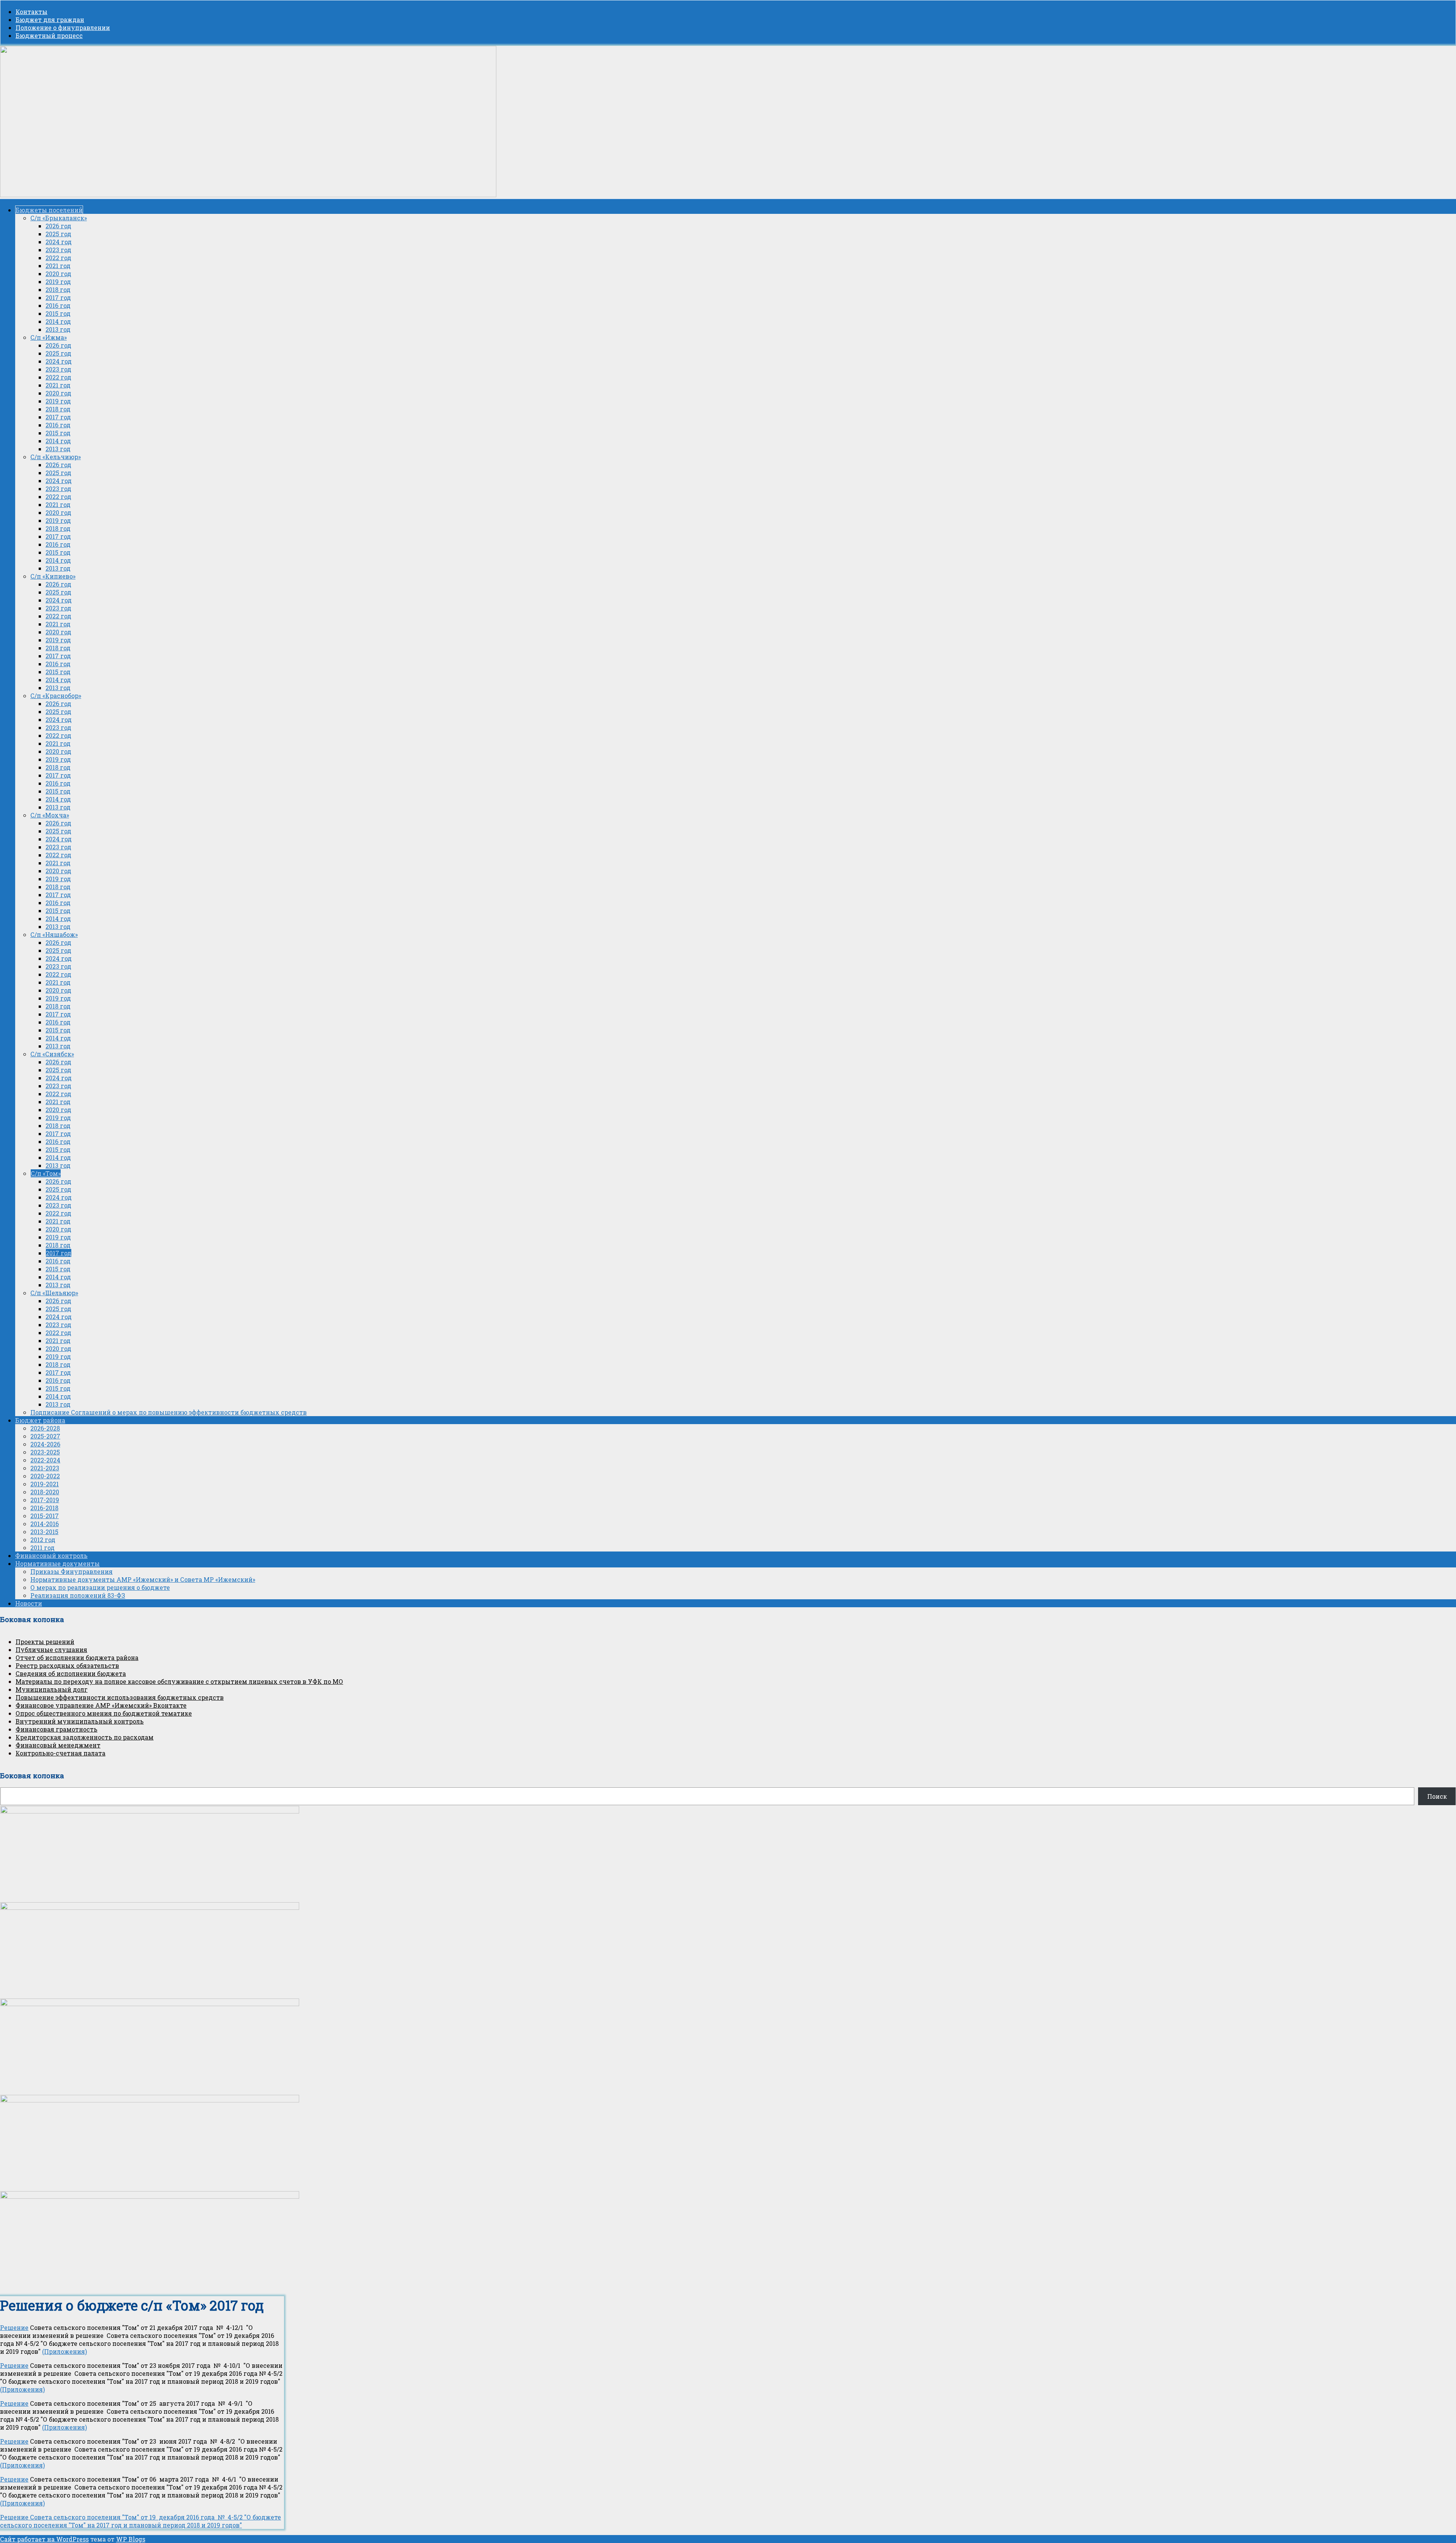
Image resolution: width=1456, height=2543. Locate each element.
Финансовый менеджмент (58, 1745)
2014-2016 (45, 1524)
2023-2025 (45, 1452)
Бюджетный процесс (49, 35)
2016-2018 (44, 1508)
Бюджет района (40, 1420)
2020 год (58, 274)
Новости (29, 1603)
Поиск (1437, 1796)
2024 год (59, 242)
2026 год (58, 226)
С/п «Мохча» (50, 815)
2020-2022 (45, 1476)
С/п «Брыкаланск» (59, 218)
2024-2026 (45, 1444)
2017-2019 (45, 1500)
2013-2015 (44, 1532)
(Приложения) (64, 2351)
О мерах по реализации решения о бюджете (100, 1587)
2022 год (58, 258)
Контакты (31, 12)
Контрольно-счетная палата (60, 1753)
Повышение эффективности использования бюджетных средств (120, 1697)
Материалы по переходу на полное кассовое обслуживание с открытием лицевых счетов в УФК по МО (179, 1681)
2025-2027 (45, 1436)
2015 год (58, 313)
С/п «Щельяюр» (54, 1293)
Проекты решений (45, 1642)
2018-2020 (45, 1492)
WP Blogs (131, 2539)
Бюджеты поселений (49, 210)
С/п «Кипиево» (53, 576)
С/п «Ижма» (49, 337)
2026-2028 (45, 1428)
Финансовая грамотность (56, 1729)
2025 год (58, 234)
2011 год (42, 1548)
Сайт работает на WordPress (44, 2539)
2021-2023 (45, 1468)
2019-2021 (45, 1484)
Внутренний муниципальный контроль (80, 1721)
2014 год (58, 321)
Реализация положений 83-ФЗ (78, 1595)
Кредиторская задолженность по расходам (85, 1737)
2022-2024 (45, 1460)
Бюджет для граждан (50, 20)
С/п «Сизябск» (52, 1054)
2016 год (58, 305)
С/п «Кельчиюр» (56, 457)
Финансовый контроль (51, 1555)
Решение (14, 2327)
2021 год (58, 266)
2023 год (58, 250)
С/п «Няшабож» (54, 934)
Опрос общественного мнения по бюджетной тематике (104, 1713)
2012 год (43, 1540)
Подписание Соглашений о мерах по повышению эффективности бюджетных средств (169, 1412)
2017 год (58, 297)
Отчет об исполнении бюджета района (77, 1657)
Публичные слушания (51, 1650)
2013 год (58, 329)
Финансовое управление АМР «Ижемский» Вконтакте (101, 1705)
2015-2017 (45, 1516)
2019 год (58, 282)
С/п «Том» (46, 1173)
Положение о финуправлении (63, 27)
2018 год (58, 289)
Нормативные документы (57, 1563)
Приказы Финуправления (71, 1571)
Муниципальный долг (52, 1689)
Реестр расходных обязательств (67, 1665)
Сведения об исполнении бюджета (71, 1673)
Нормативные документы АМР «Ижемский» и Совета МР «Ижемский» (143, 1579)
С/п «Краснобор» (56, 696)
